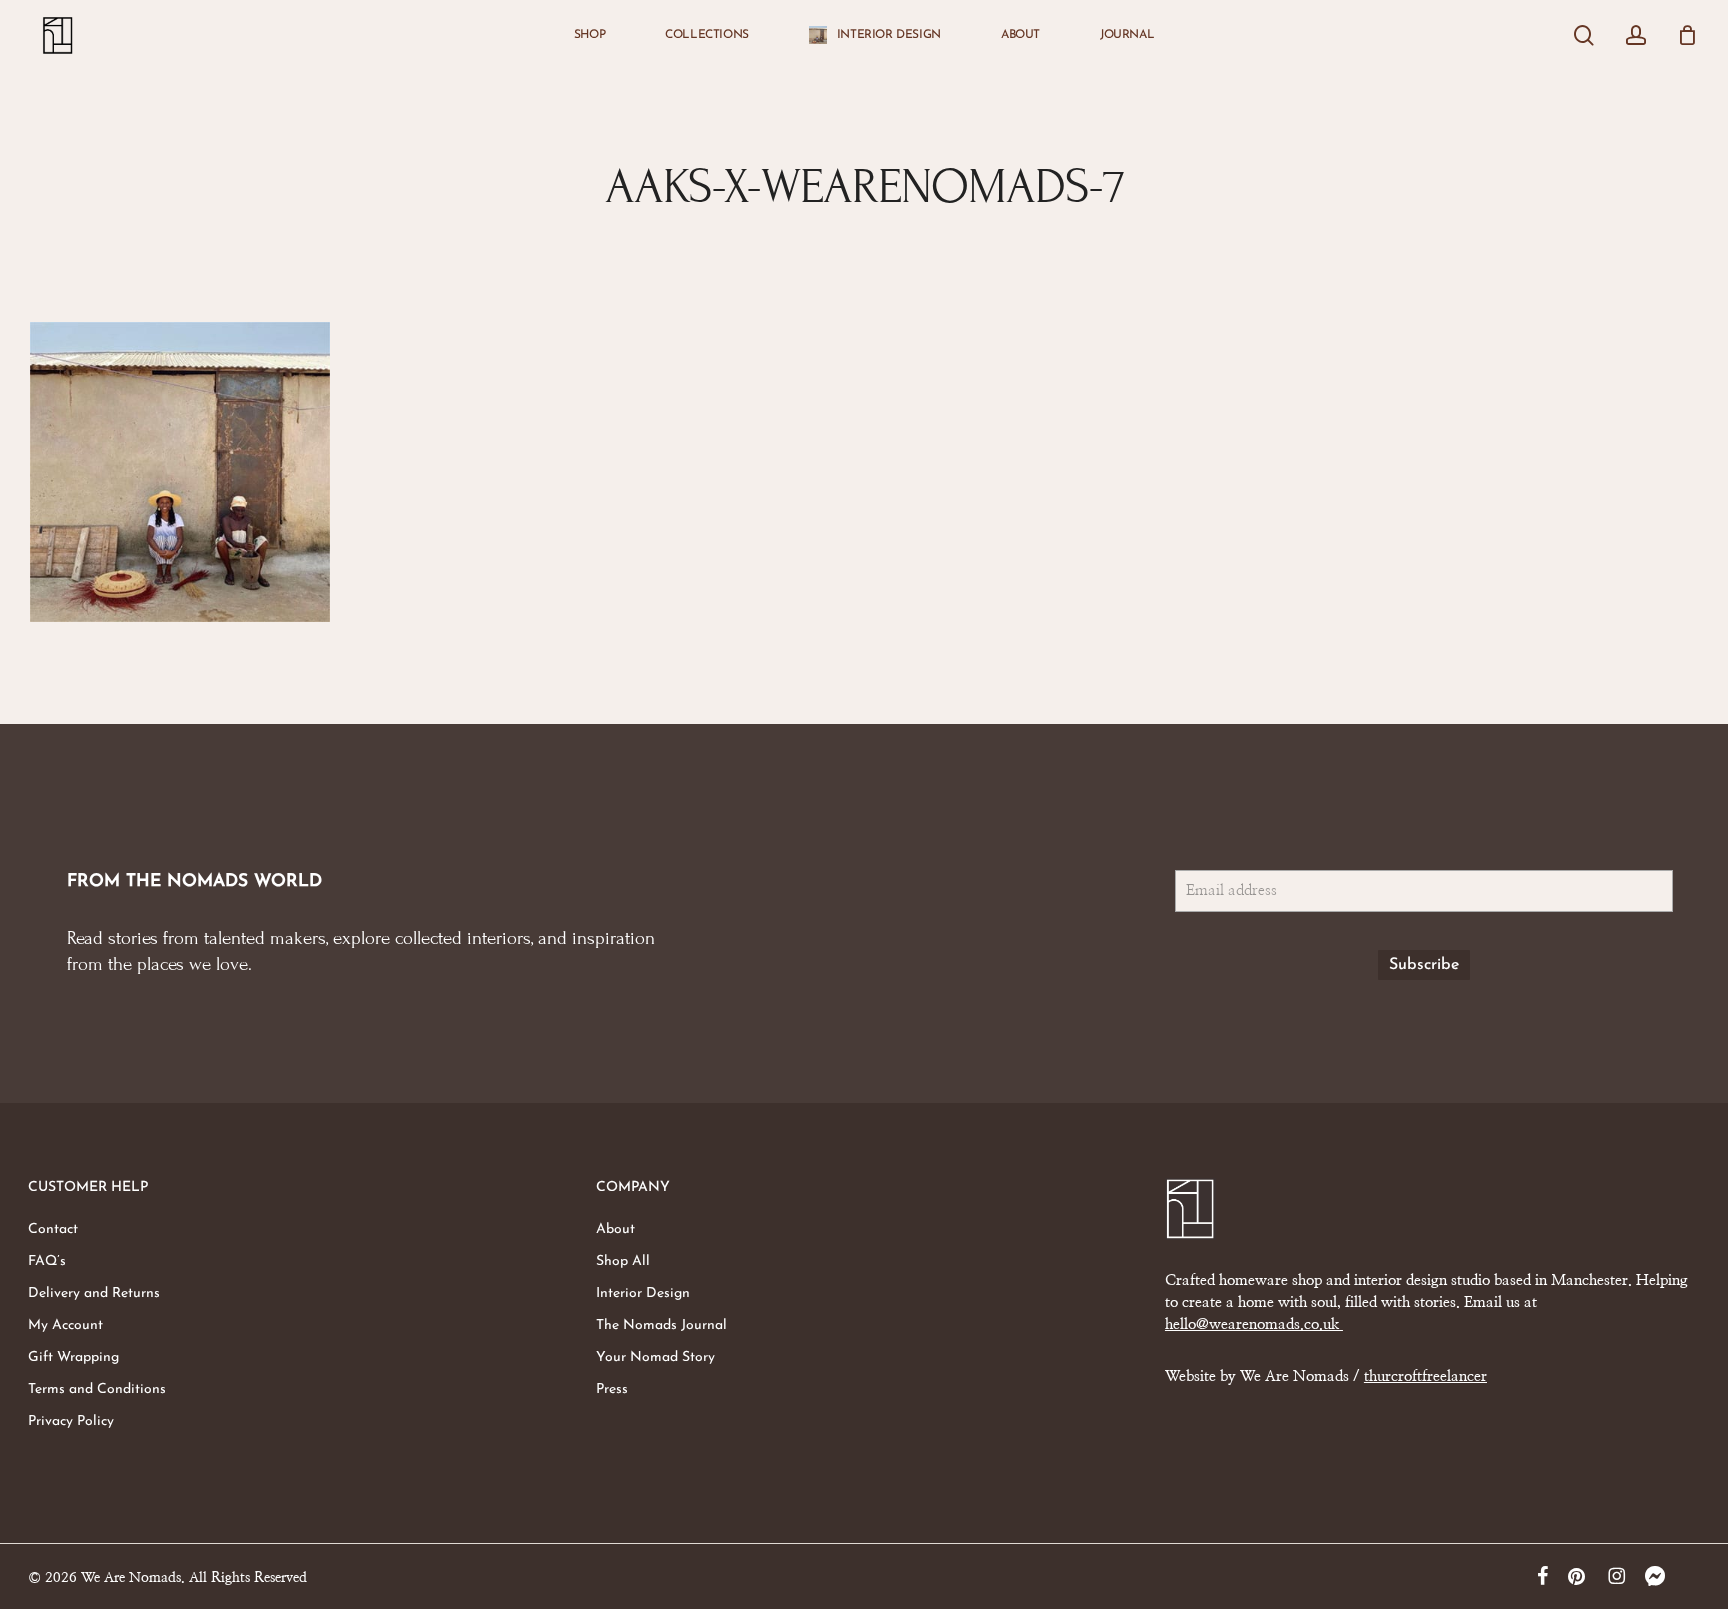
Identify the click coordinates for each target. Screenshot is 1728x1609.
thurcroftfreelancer (1425, 1376)
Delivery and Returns (94, 1293)
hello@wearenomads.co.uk (1254, 1324)
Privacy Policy (71, 1421)
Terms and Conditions (97, 1389)
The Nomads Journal (661, 1325)
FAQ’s (47, 1261)
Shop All (623, 1261)
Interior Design (643, 1293)
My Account (65, 1325)
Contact (53, 1229)
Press (612, 1389)
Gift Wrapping (73, 1357)
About (615, 1229)
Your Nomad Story (655, 1357)
